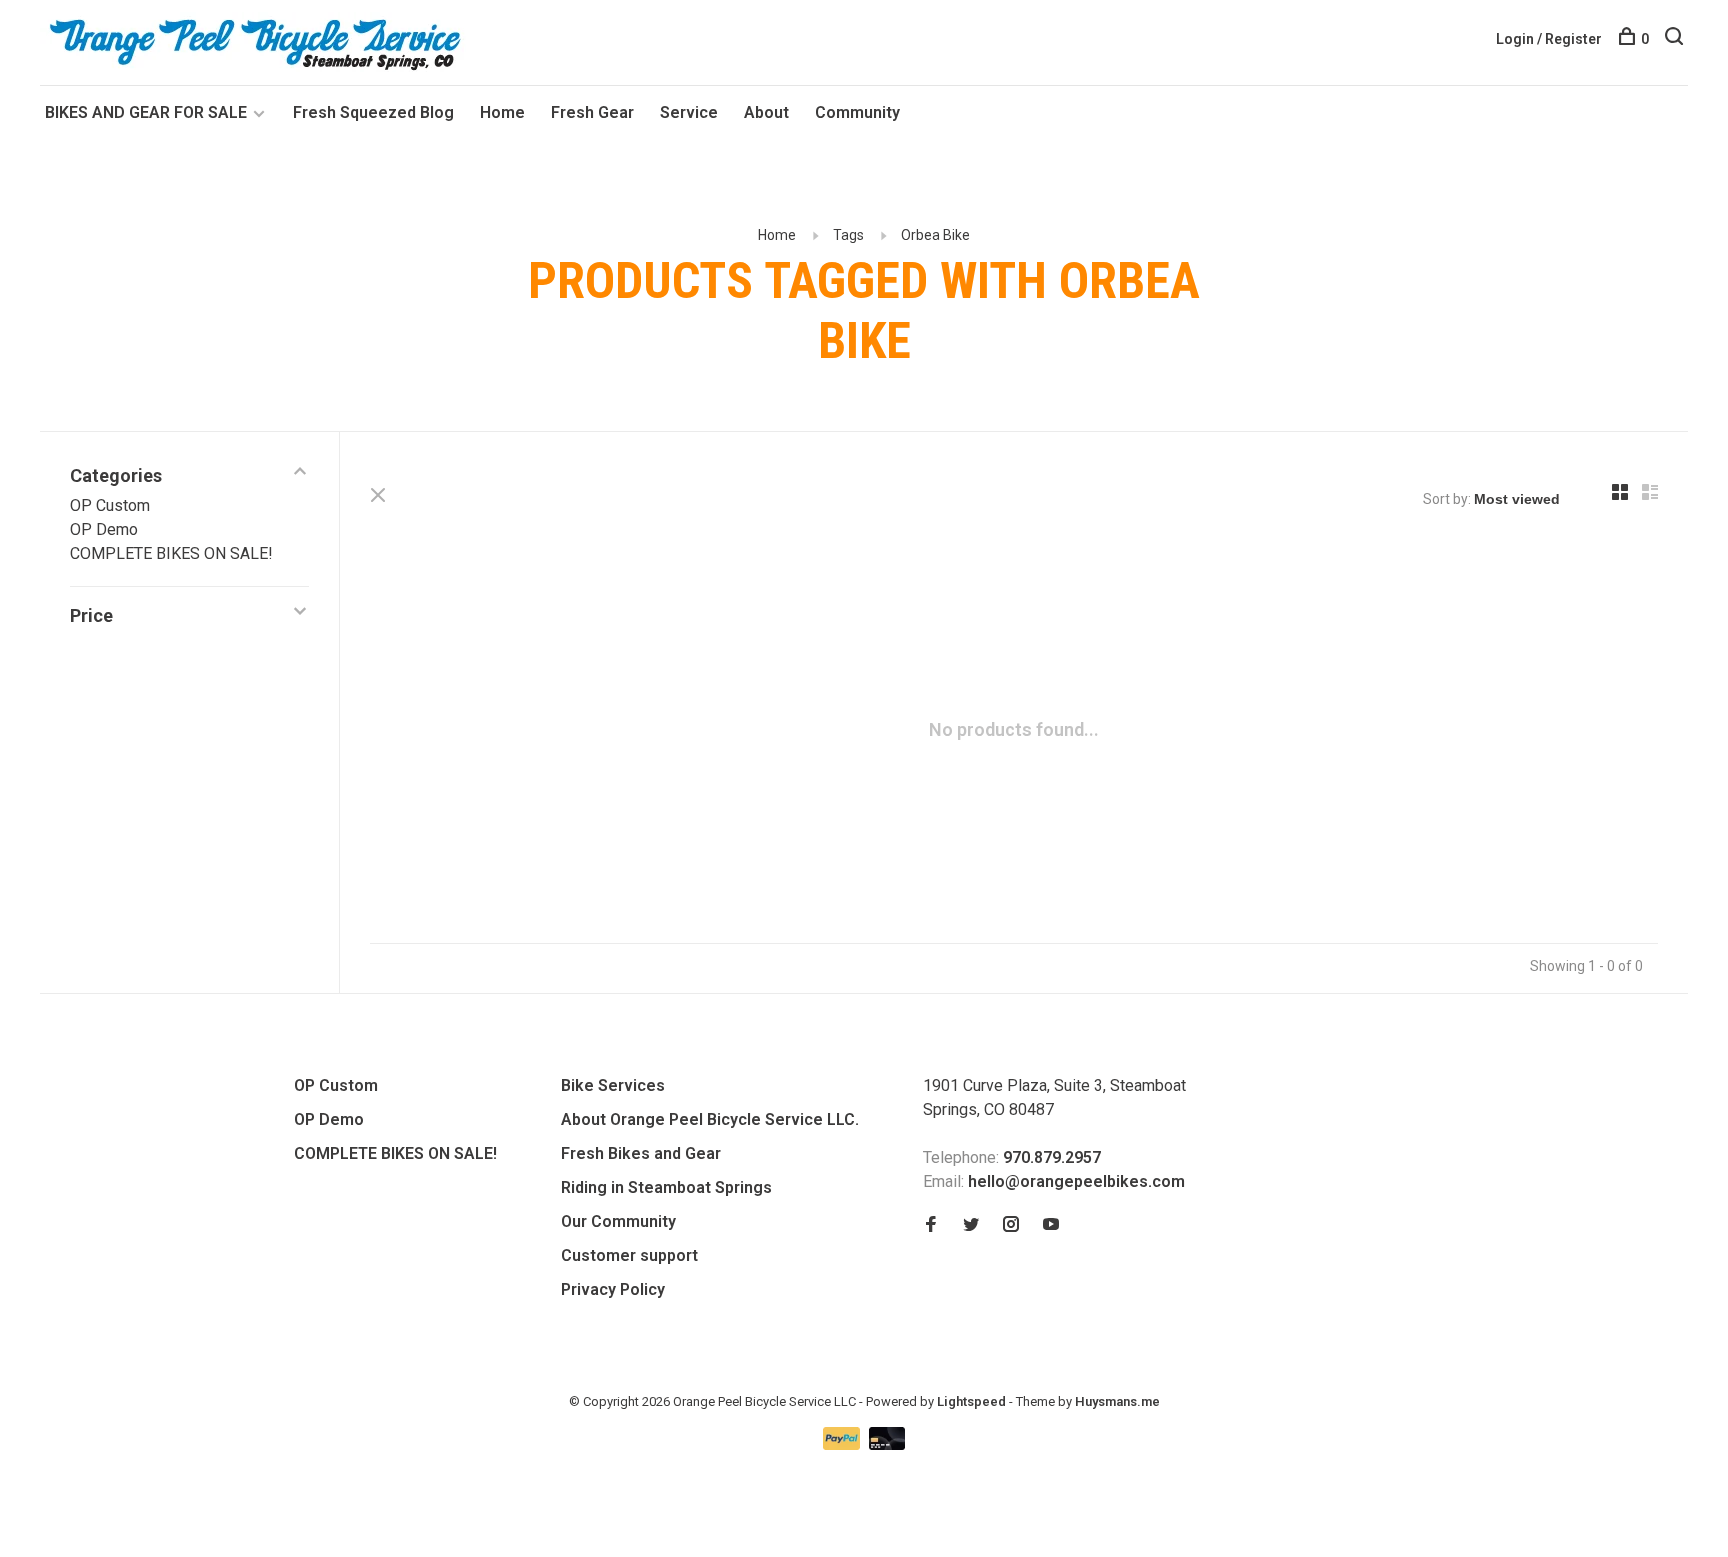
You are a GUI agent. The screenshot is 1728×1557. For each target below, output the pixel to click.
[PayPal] (843, 1444)
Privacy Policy (613, 1289)
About (766, 112)
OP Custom (110, 505)
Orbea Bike (935, 235)
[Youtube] (1051, 1225)
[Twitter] (971, 1225)
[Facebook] (931, 1225)
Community (857, 112)
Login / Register (1549, 39)
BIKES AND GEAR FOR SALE (148, 112)
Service (689, 112)
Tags (848, 235)
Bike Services (613, 1085)
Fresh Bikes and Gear (641, 1153)
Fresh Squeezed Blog (373, 112)
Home (502, 112)
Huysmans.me (1117, 1401)
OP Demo (104, 529)
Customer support (629, 1255)
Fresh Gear (592, 112)
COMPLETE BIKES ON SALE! (171, 553)
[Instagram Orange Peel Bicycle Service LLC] (1011, 1225)
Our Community (618, 1221)
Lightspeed (971, 1401)
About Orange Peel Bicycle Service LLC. (710, 1119)
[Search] (1676, 39)
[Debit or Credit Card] (887, 1444)
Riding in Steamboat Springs (666, 1187)
